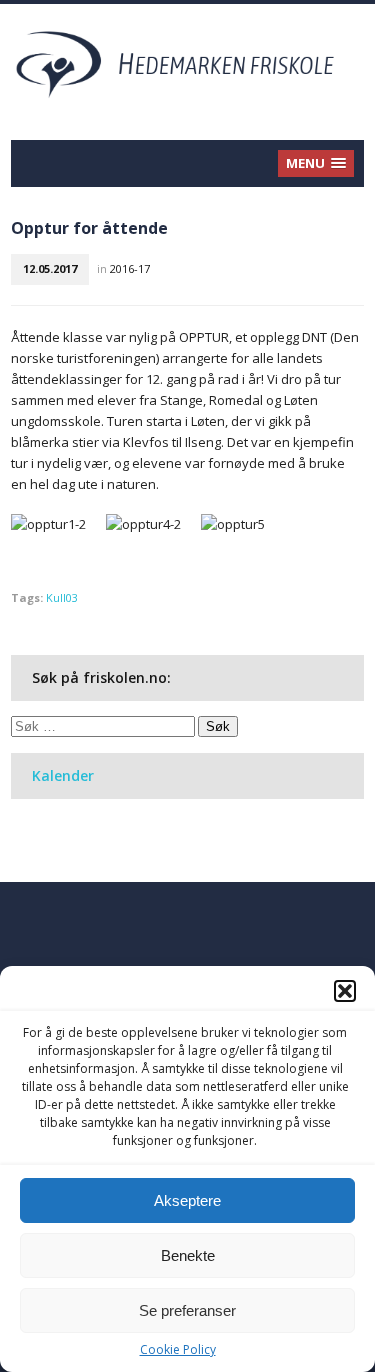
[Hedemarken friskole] (187, 62)
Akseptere (187, 1200)
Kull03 (62, 597)
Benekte (188, 1255)
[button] (345, 991)
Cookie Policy (178, 1349)
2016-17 (130, 268)
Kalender (63, 775)
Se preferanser (187, 1310)
